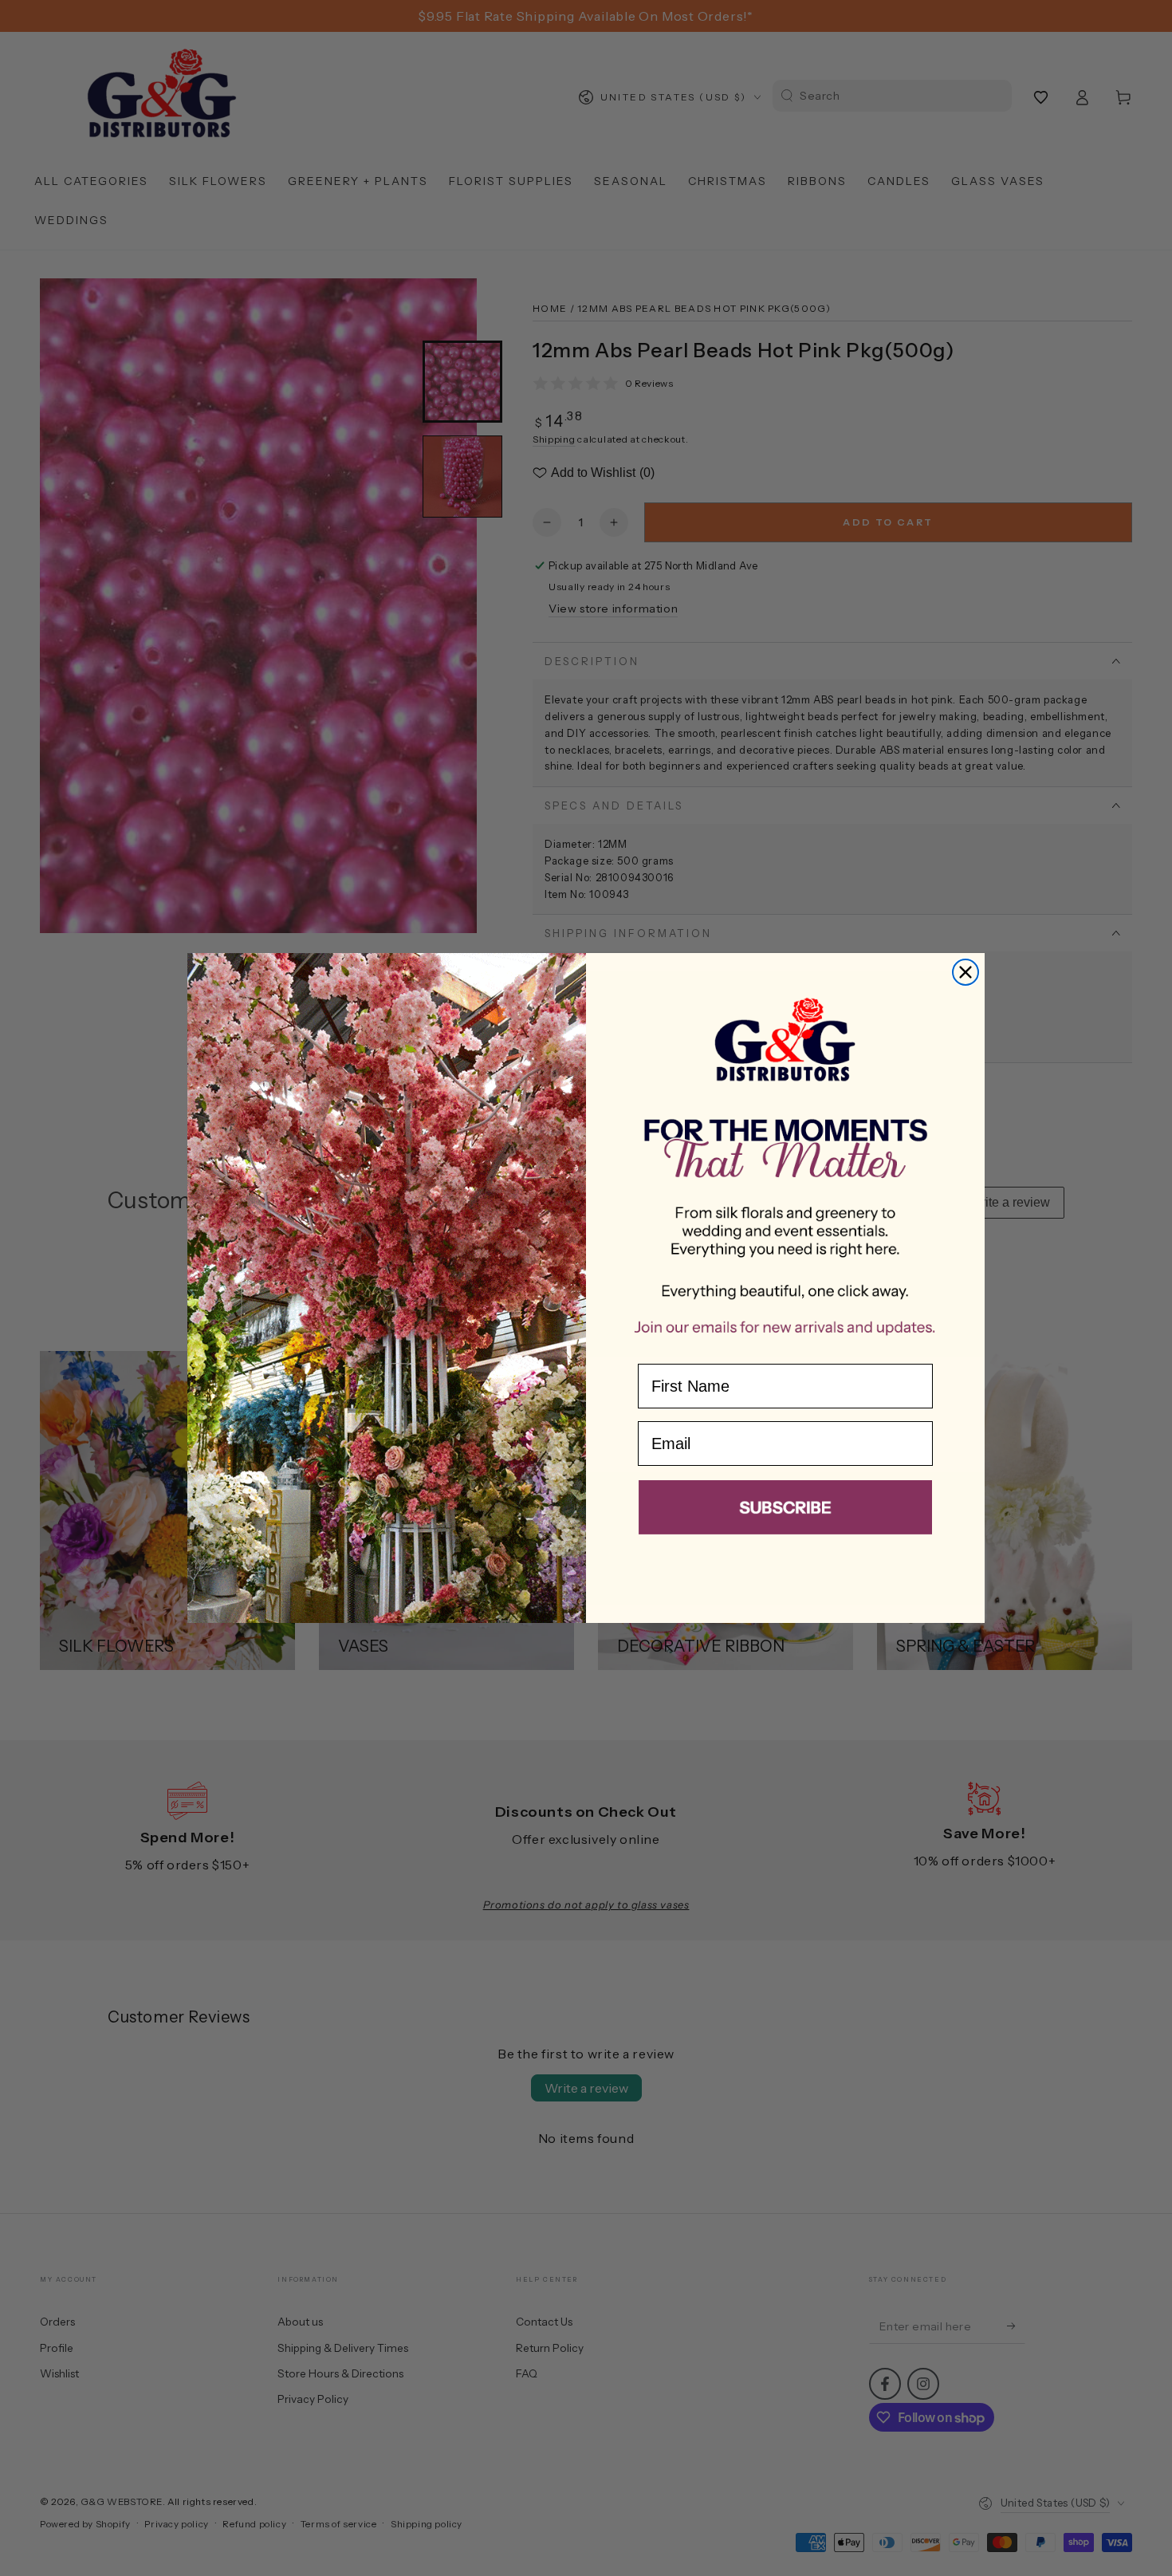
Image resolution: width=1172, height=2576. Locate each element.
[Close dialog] (966, 972)
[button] (785, 1511)
